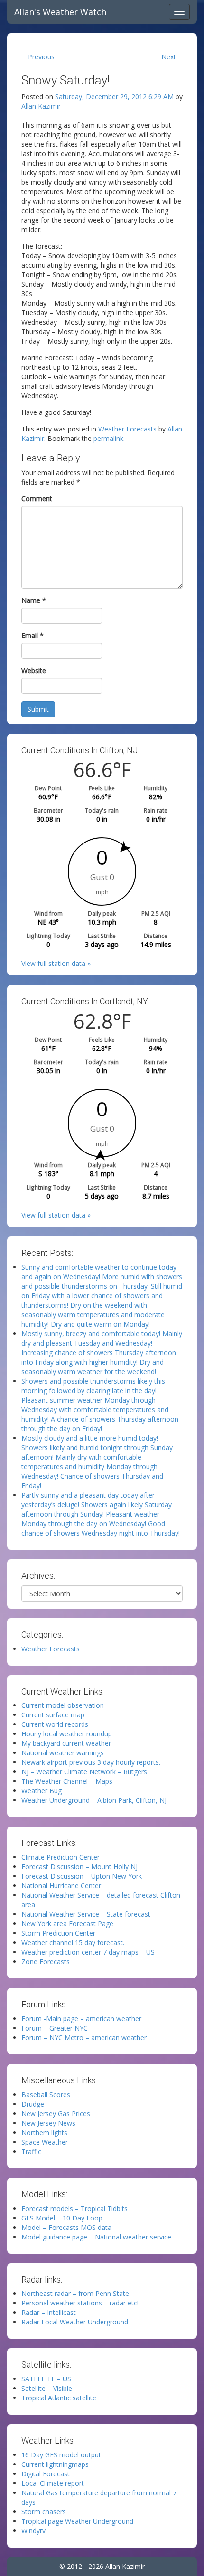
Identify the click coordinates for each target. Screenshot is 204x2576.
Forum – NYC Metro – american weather (84, 2037)
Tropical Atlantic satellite (59, 2398)
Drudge (33, 2104)
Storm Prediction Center (58, 1933)
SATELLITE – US (46, 2379)
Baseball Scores (46, 2094)
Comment (37, 499)
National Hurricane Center (61, 1886)
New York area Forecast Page (67, 1924)
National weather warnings (63, 1753)
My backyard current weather (66, 1743)
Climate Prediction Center (60, 1857)
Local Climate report (53, 2483)
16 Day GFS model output (61, 2455)
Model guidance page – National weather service (96, 2237)
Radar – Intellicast (49, 2312)
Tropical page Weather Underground (77, 2521)
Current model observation (63, 1705)
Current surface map (53, 1715)
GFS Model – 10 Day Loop (62, 2218)
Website (34, 670)
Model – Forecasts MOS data (66, 2227)
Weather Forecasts (127, 429)
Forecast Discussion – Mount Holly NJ (79, 1867)
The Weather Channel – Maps (67, 1781)
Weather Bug (42, 1791)
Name (34, 600)
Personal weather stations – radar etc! (80, 2303)
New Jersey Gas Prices (56, 2113)
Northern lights (44, 2132)
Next (169, 57)
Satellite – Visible (47, 2388)
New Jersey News (48, 2123)
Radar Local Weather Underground (75, 2322)
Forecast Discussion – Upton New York (82, 1876)
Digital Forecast (46, 2474)
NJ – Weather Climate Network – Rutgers (84, 1772)
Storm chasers (44, 2512)
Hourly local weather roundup (67, 1734)
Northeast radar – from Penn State (75, 2293)
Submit (38, 709)
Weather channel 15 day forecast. (73, 1943)
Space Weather (45, 2142)
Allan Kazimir (41, 106)
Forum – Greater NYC (55, 2028)
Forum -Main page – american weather (81, 2019)
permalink (108, 438)
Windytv (33, 2531)
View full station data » (56, 963)
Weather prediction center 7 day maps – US (88, 1952)
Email (32, 635)
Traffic (31, 2151)
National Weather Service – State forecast (86, 1914)
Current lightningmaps (55, 2464)
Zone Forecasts (46, 1962)
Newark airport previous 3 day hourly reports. (91, 1762)
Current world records (55, 1724)
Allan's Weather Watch (60, 12)
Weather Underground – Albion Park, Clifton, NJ (94, 1800)
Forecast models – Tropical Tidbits (74, 2208)
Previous (41, 57)
